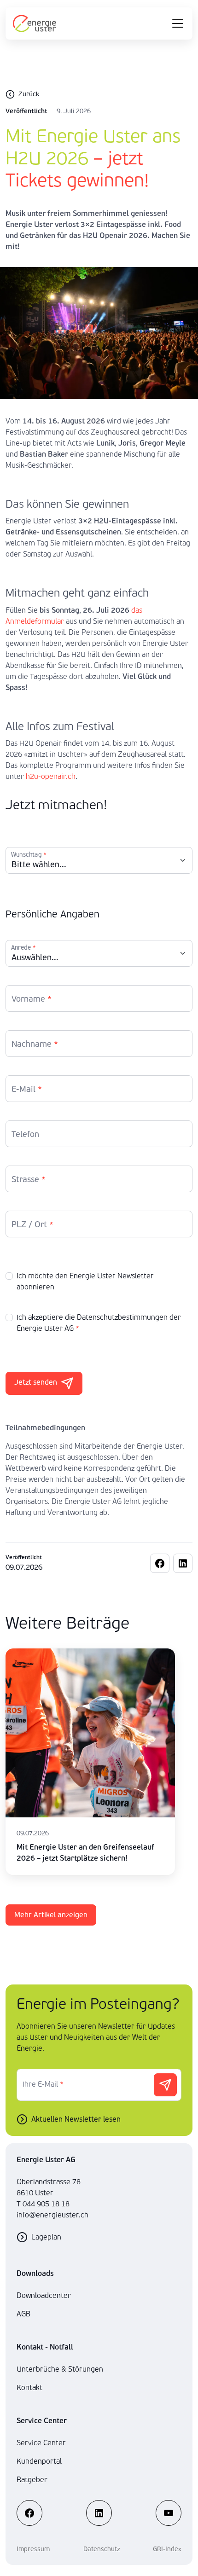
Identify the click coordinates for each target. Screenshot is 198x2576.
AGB (23, 2314)
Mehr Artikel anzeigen (51, 1915)
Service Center (41, 2443)
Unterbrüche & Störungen (60, 2369)
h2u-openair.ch (51, 776)
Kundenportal (39, 2461)
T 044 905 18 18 (43, 2204)
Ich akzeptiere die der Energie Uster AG (99, 1323)
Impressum (33, 2549)
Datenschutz (102, 2549)
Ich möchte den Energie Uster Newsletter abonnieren (85, 1281)
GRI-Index (167, 2549)
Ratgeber (32, 2480)
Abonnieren (165, 2085)
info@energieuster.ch (52, 2215)
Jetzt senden (36, 1382)
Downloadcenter (44, 2295)
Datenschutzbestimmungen (122, 1317)
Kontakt (29, 2387)
